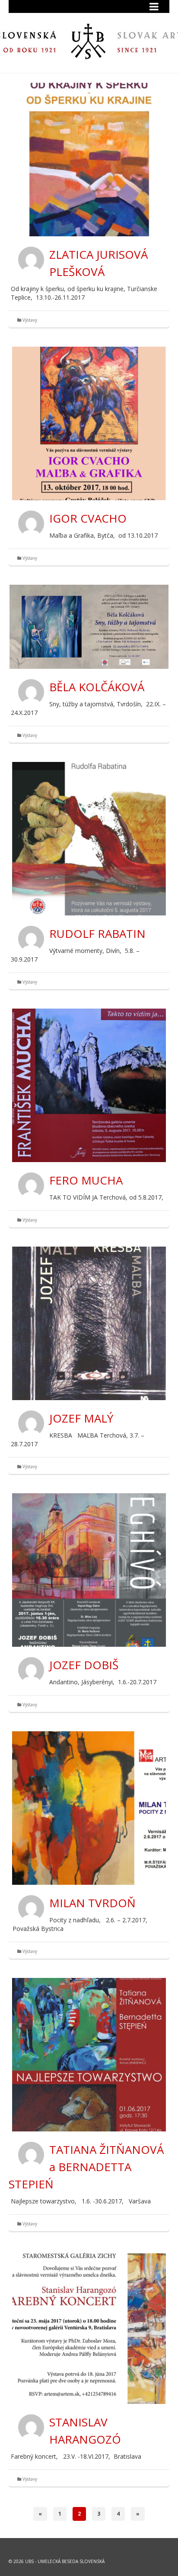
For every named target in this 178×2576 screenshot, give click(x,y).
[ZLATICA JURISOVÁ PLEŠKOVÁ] (89, 160)
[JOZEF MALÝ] (89, 1323)
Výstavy (30, 320)
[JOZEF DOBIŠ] (89, 1570)
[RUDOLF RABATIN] (89, 839)
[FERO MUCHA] (89, 1085)
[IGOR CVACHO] (89, 423)
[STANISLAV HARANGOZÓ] (89, 2327)
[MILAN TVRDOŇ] (89, 1808)
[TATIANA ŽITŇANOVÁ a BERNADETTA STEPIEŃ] (89, 2055)
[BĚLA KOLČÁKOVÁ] (89, 627)
